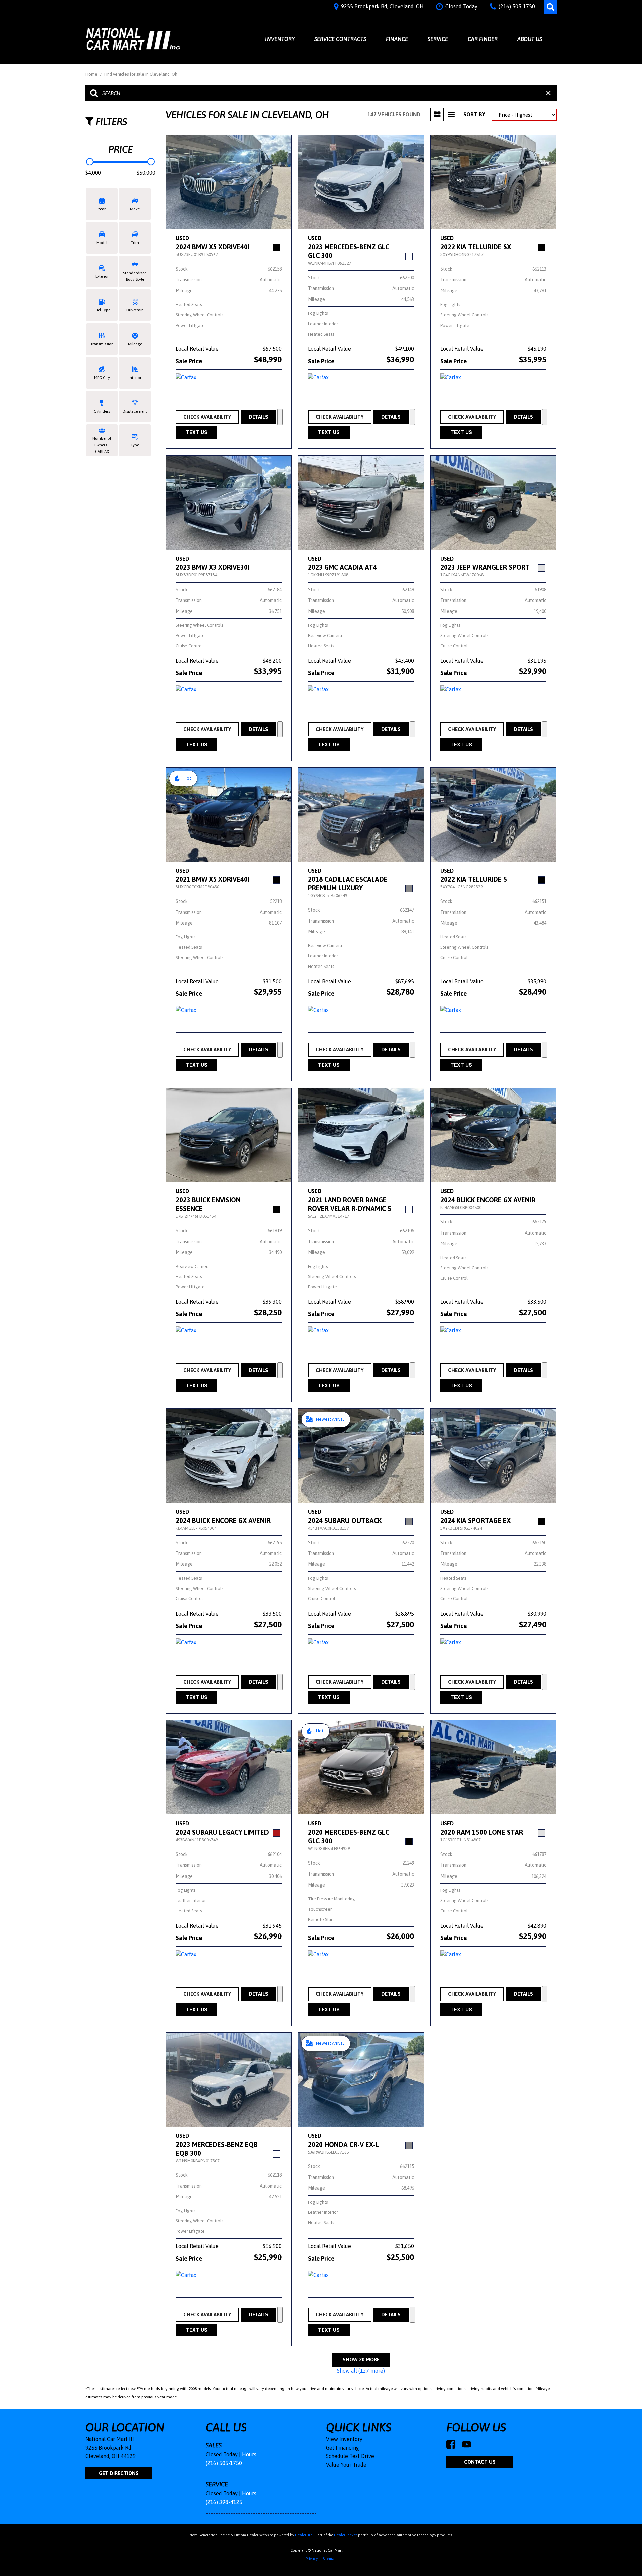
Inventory (280, 39)
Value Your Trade (346, 2465)
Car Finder (483, 39)
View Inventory (344, 2439)
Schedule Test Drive (350, 2456)
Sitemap (330, 2559)
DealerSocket (346, 2535)
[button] (550, 7)
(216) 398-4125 (224, 2502)
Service (438, 39)
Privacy (312, 2559)
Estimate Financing (280, 417)
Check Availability (207, 417)
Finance (397, 39)
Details (258, 417)
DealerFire (304, 2535)
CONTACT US (480, 2462)
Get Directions (119, 2473)
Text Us (196, 432)
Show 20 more (361, 2360)
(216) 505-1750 (224, 2463)
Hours (249, 2454)
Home (92, 74)
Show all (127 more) (361, 2371)
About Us (530, 39)
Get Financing (343, 2448)
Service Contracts (340, 39)
